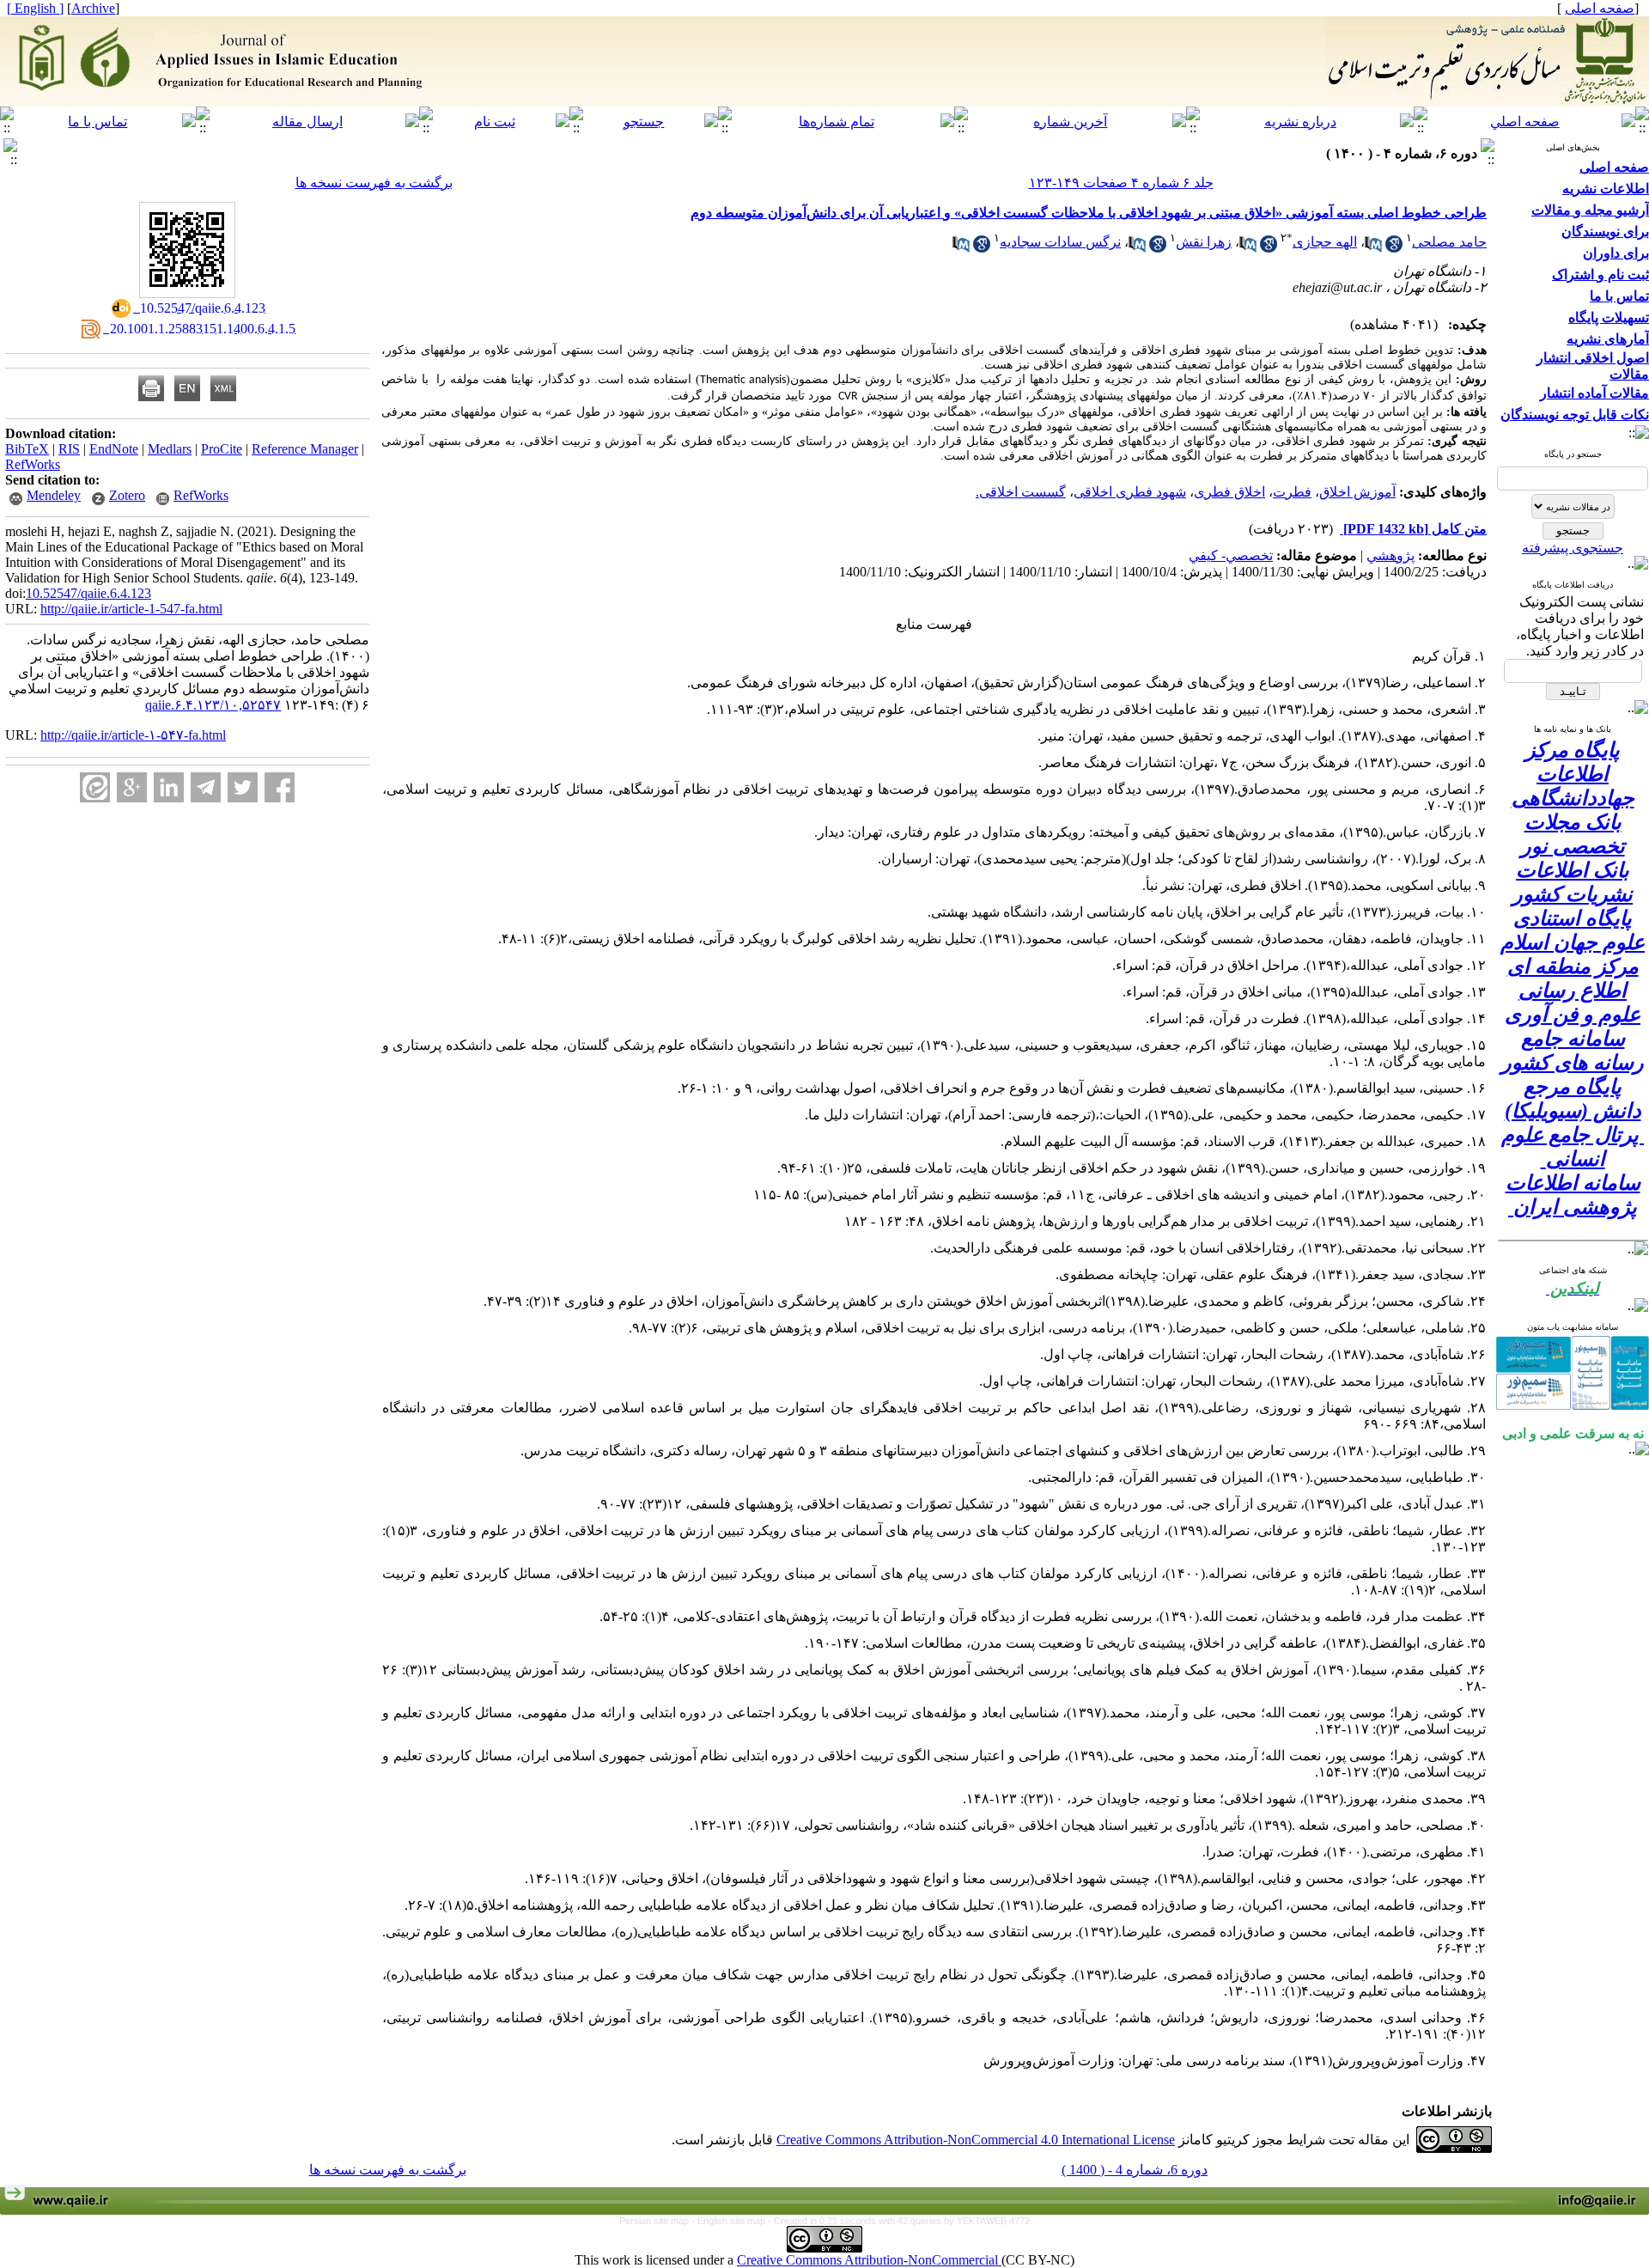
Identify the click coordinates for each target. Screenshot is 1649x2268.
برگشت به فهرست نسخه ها (374, 183)
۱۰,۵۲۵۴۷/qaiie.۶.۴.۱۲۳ (213, 705)
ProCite (222, 449)
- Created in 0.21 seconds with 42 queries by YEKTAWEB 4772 (899, 2221)
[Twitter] (243, 787)
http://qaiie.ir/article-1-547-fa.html (131, 609)
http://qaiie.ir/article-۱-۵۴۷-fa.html (133, 735)
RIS (69, 449)
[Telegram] (206, 787)
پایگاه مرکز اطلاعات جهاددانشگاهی (1573, 774)
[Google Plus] (132, 787)
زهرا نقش (1204, 242)
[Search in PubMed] (1373, 248)
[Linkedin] (169, 787)
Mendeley (54, 495)
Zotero (127, 495)
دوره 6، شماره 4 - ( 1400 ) (1135, 2170)
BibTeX (27, 449)
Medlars (170, 449)
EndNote (114, 449)
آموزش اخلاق (1357, 492)
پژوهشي (1390, 555)
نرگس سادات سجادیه (1060, 242)
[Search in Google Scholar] (1394, 248)
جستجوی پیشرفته (1573, 548)
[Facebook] (280, 787)
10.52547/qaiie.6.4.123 (88, 593)
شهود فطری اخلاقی (1130, 492)
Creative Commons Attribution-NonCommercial (869, 2260)
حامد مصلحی (1449, 242)
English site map (733, 2221)
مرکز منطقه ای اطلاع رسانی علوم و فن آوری (1573, 991)
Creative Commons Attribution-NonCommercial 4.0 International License (976, 2140)
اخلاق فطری (1229, 492)
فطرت (1292, 492)
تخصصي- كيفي (1231, 555)
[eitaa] (95, 787)
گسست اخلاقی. (1021, 492)
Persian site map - (658, 2221)
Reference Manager (305, 449)
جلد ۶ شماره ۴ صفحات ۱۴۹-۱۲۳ (1121, 183)
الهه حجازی (1325, 242)
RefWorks (33, 464)
